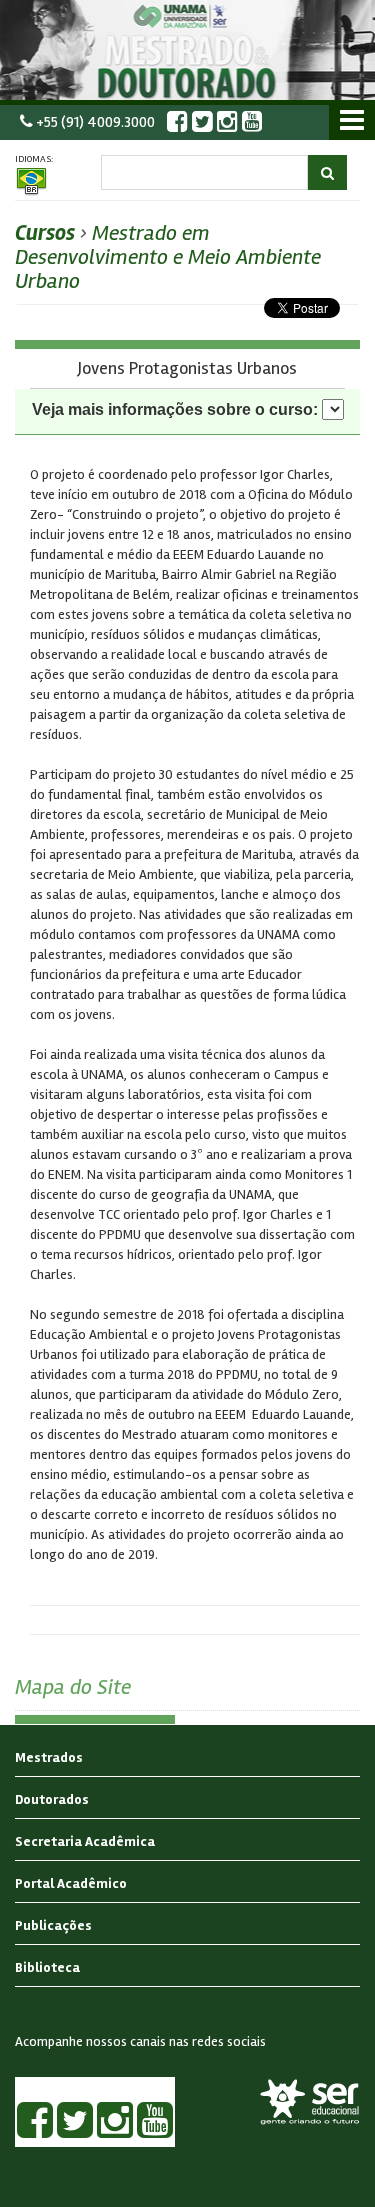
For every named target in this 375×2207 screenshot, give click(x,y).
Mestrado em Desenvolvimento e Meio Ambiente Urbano (168, 257)
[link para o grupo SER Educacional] (310, 2102)
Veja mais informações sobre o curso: (175, 409)
